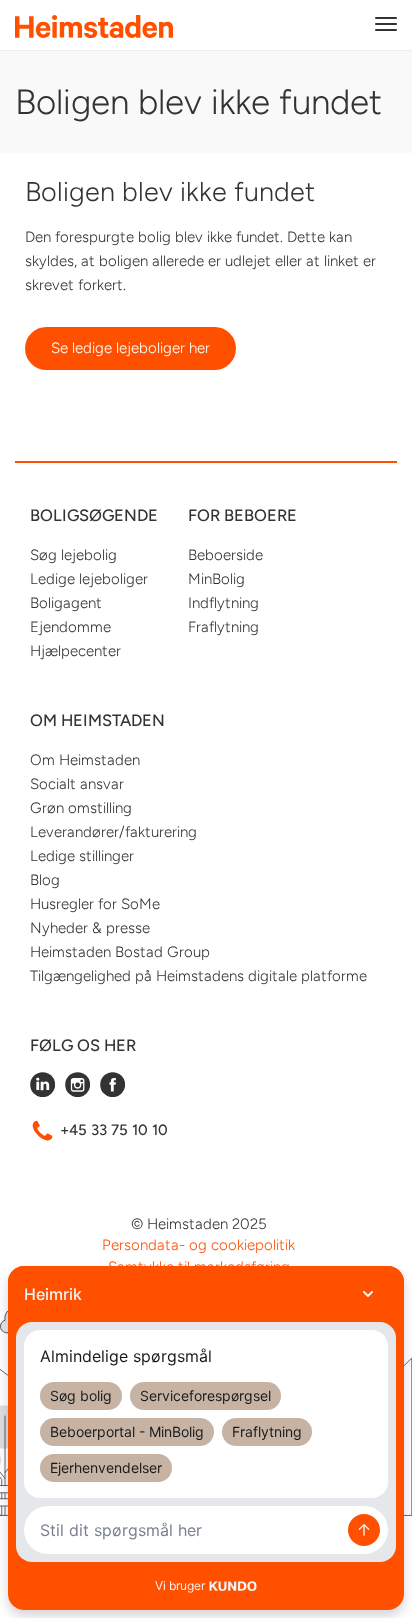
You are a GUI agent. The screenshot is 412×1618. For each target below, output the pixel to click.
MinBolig (216, 579)
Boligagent (66, 603)
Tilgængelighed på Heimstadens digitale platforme (198, 976)
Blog (45, 880)
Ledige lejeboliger (89, 579)
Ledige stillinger (82, 856)
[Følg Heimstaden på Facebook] (112, 1092)
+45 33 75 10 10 (114, 1130)
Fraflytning (223, 627)
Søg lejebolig (73, 555)
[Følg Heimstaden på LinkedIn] (42, 1092)
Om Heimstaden (85, 760)
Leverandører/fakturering (113, 832)
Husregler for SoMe (95, 904)
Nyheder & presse (90, 928)
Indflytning (223, 603)
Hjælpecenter (75, 651)
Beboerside (225, 555)
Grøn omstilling (81, 808)
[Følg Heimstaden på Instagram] (77, 1092)
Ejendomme (70, 627)
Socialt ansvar (77, 784)
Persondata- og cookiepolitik (198, 1245)
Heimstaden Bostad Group (120, 952)
